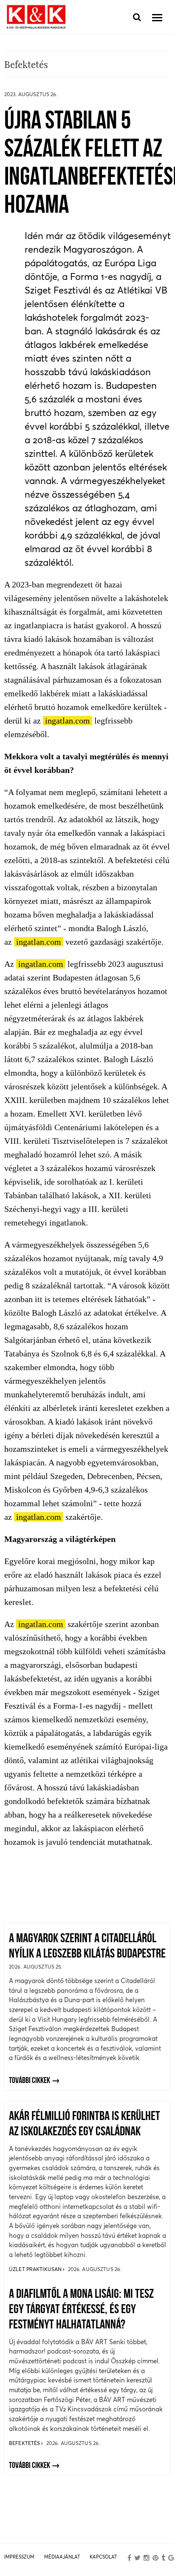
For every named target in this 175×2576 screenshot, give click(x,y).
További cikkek (30, 2081)
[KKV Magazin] (36, 17)
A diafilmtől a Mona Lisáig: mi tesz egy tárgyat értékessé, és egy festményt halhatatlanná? (81, 2310)
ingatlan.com (68, 721)
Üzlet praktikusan (36, 2269)
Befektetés (25, 2443)
